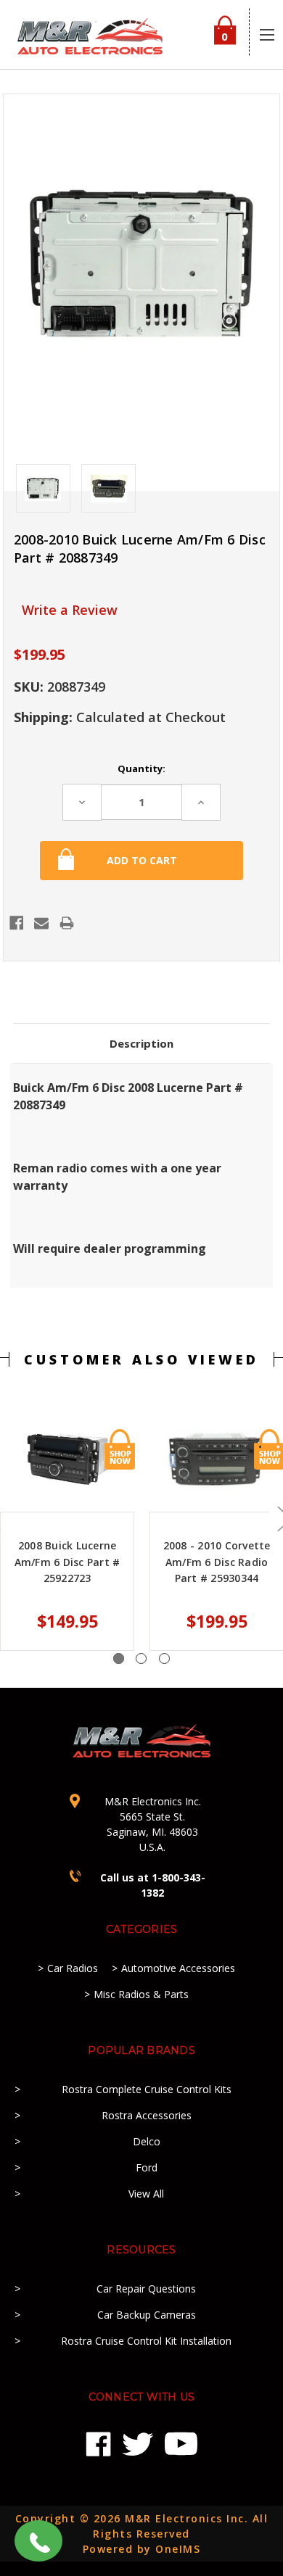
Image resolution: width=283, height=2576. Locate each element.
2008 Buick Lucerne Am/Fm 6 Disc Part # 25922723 (67, 1562)
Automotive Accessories (178, 1968)
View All (146, 2194)
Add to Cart (120, 1449)
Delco (147, 2141)
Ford (147, 2167)
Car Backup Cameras (147, 2315)
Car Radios (73, 1968)
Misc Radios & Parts (141, 1994)
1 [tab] (119, 1658)
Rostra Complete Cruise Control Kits (147, 2089)
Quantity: (141, 769)
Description (141, 1043)
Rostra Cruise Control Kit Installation (146, 2341)
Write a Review (70, 610)
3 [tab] (164, 1658)
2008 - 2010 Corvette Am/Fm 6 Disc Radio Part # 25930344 (217, 1562)
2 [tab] (141, 1658)
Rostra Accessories (147, 2115)
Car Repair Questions (146, 2289)
